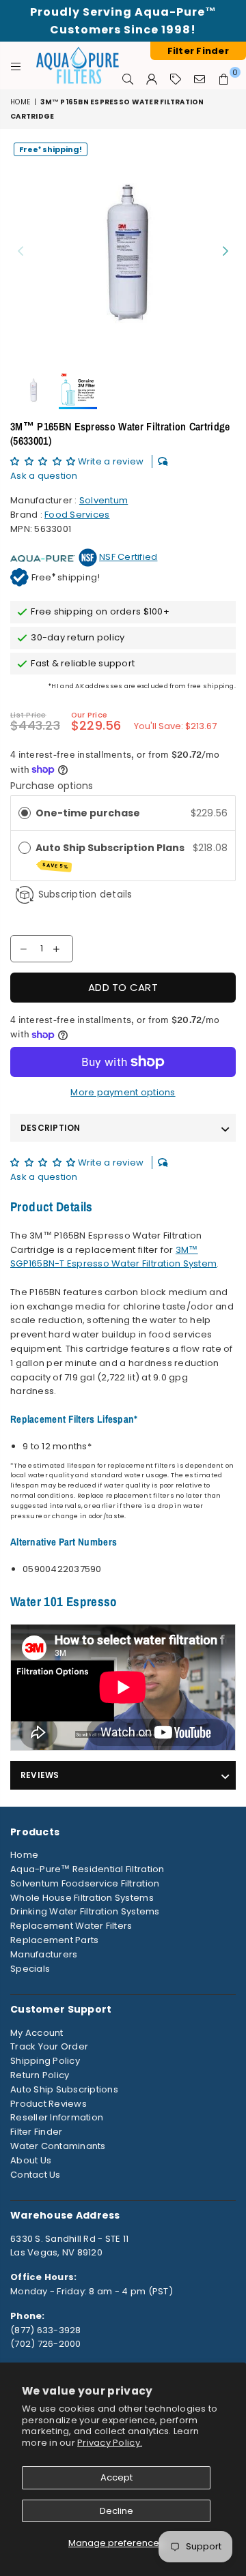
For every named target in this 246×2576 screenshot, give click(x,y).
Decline (117, 2511)
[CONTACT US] (200, 79)
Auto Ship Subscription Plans (111, 856)
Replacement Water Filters (71, 1926)
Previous (20, 252)
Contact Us (36, 2175)
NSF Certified (128, 557)
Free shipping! (51, 149)
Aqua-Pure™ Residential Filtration (87, 1869)
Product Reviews (49, 2104)
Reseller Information (57, 2117)
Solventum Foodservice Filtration (85, 1883)
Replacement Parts (54, 1940)
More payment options (123, 1092)
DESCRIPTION (51, 1128)
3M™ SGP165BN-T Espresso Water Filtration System (113, 1257)
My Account (37, 2033)
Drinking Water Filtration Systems (85, 1911)
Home (20, 102)
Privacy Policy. (110, 2443)
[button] (44, 461)
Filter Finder (36, 2132)
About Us (31, 2160)
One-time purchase (88, 813)
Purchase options (52, 786)
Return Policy (40, 2075)
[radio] (25, 813)
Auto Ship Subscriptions (64, 2089)
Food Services (77, 515)
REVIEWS (40, 1775)
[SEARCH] (128, 79)
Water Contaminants (58, 2146)
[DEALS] (176, 79)
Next (225, 252)
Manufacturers (44, 1954)
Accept (117, 2477)
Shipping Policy (45, 2061)
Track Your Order (49, 2046)
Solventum (104, 500)
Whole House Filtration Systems (82, 1898)
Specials (30, 1969)
